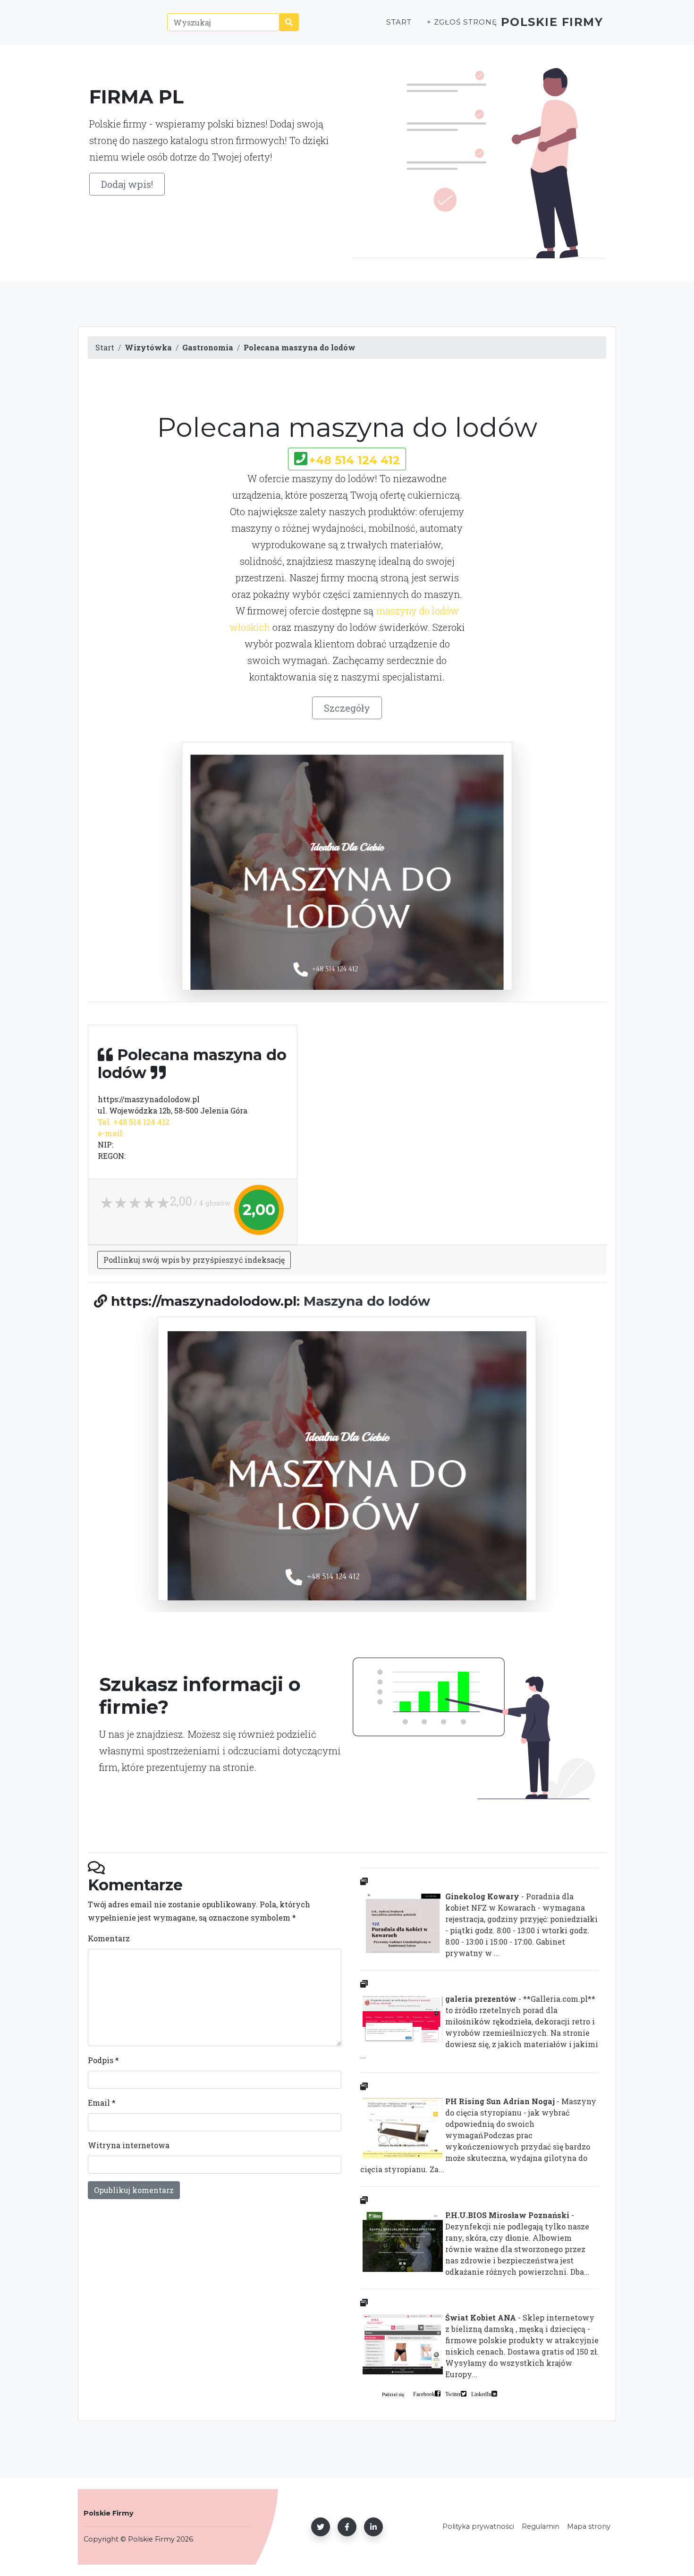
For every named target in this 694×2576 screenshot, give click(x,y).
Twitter (453, 2394)
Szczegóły (347, 708)
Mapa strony (589, 2526)
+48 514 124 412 (355, 460)
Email (102, 2103)
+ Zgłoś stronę (462, 22)
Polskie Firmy (552, 22)
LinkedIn (481, 2394)
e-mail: (111, 1133)
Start (399, 22)
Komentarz (109, 1938)
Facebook (424, 2394)
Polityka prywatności (478, 2526)
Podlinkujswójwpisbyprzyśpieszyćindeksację (194, 1260)
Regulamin (541, 2526)
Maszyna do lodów (367, 1301)
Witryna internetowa (129, 2145)
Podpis (103, 2060)
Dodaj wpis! (127, 184)
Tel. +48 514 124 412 (134, 1122)
